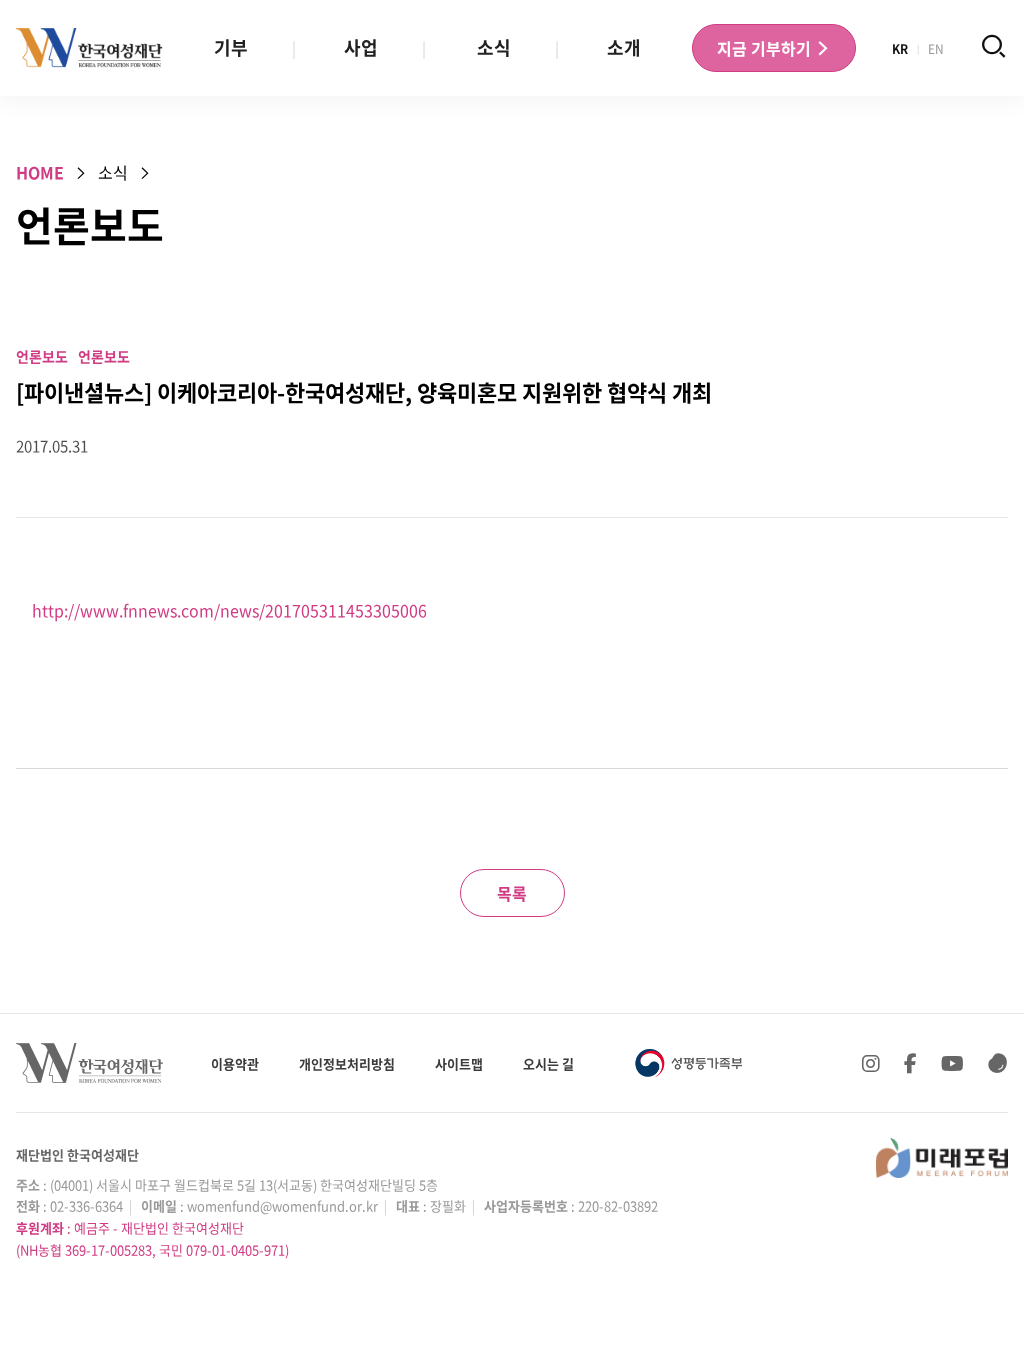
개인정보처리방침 (347, 1063)
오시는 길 (548, 1063)
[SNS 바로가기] (998, 1063)
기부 (231, 47)
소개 (624, 47)
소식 (494, 47)
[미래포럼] (942, 1158)
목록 (512, 893)
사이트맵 (459, 1063)
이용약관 (235, 1063)
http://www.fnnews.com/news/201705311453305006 (229, 610)
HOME (40, 172)
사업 (361, 47)
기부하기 (766, 48)
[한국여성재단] (89, 48)
